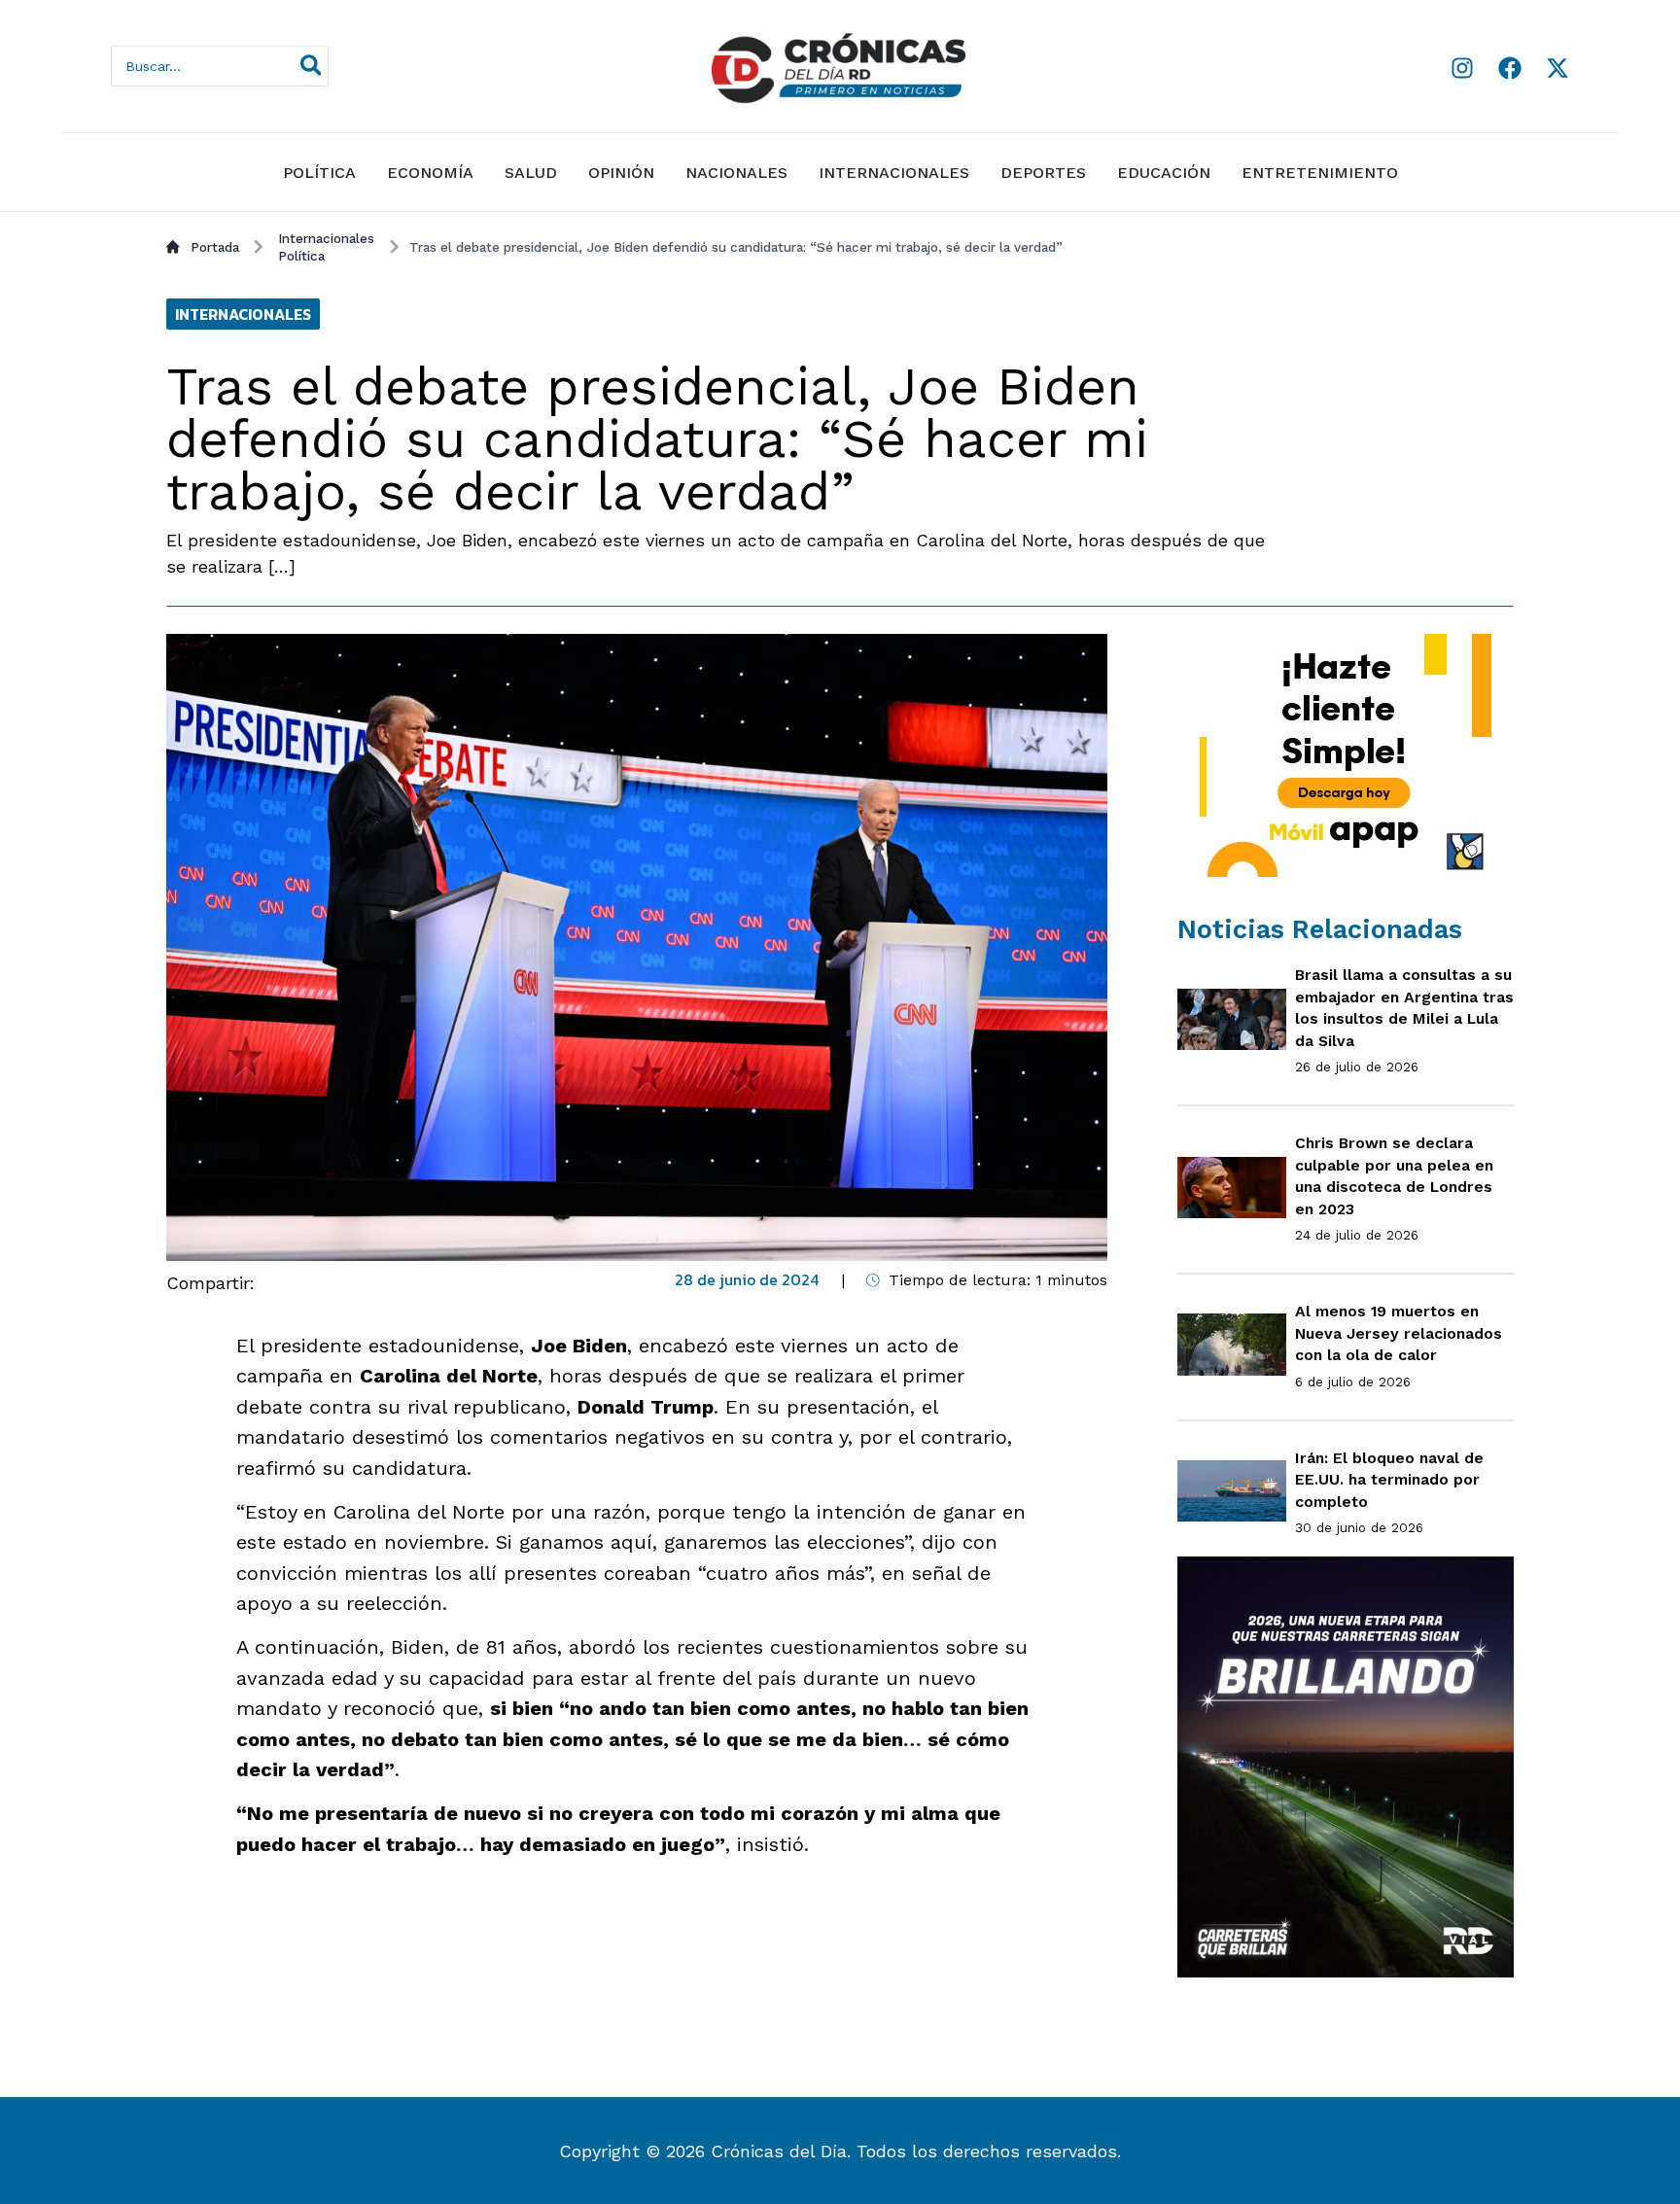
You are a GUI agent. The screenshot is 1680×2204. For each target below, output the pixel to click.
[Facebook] (1510, 68)
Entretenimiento (1320, 173)
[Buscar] (312, 66)
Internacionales (894, 173)
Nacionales (736, 173)
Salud (531, 173)
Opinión (621, 173)
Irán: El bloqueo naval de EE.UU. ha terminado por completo (1389, 1480)
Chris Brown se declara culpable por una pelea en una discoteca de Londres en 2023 (1394, 1176)
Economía (430, 173)
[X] (1557, 68)
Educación (1164, 173)
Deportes (1043, 173)
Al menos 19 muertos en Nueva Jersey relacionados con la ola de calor (1399, 1333)
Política (319, 173)
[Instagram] (1462, 68)
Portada (215, 247)
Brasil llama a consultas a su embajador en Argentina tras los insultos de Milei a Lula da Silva (1404, 1008)
